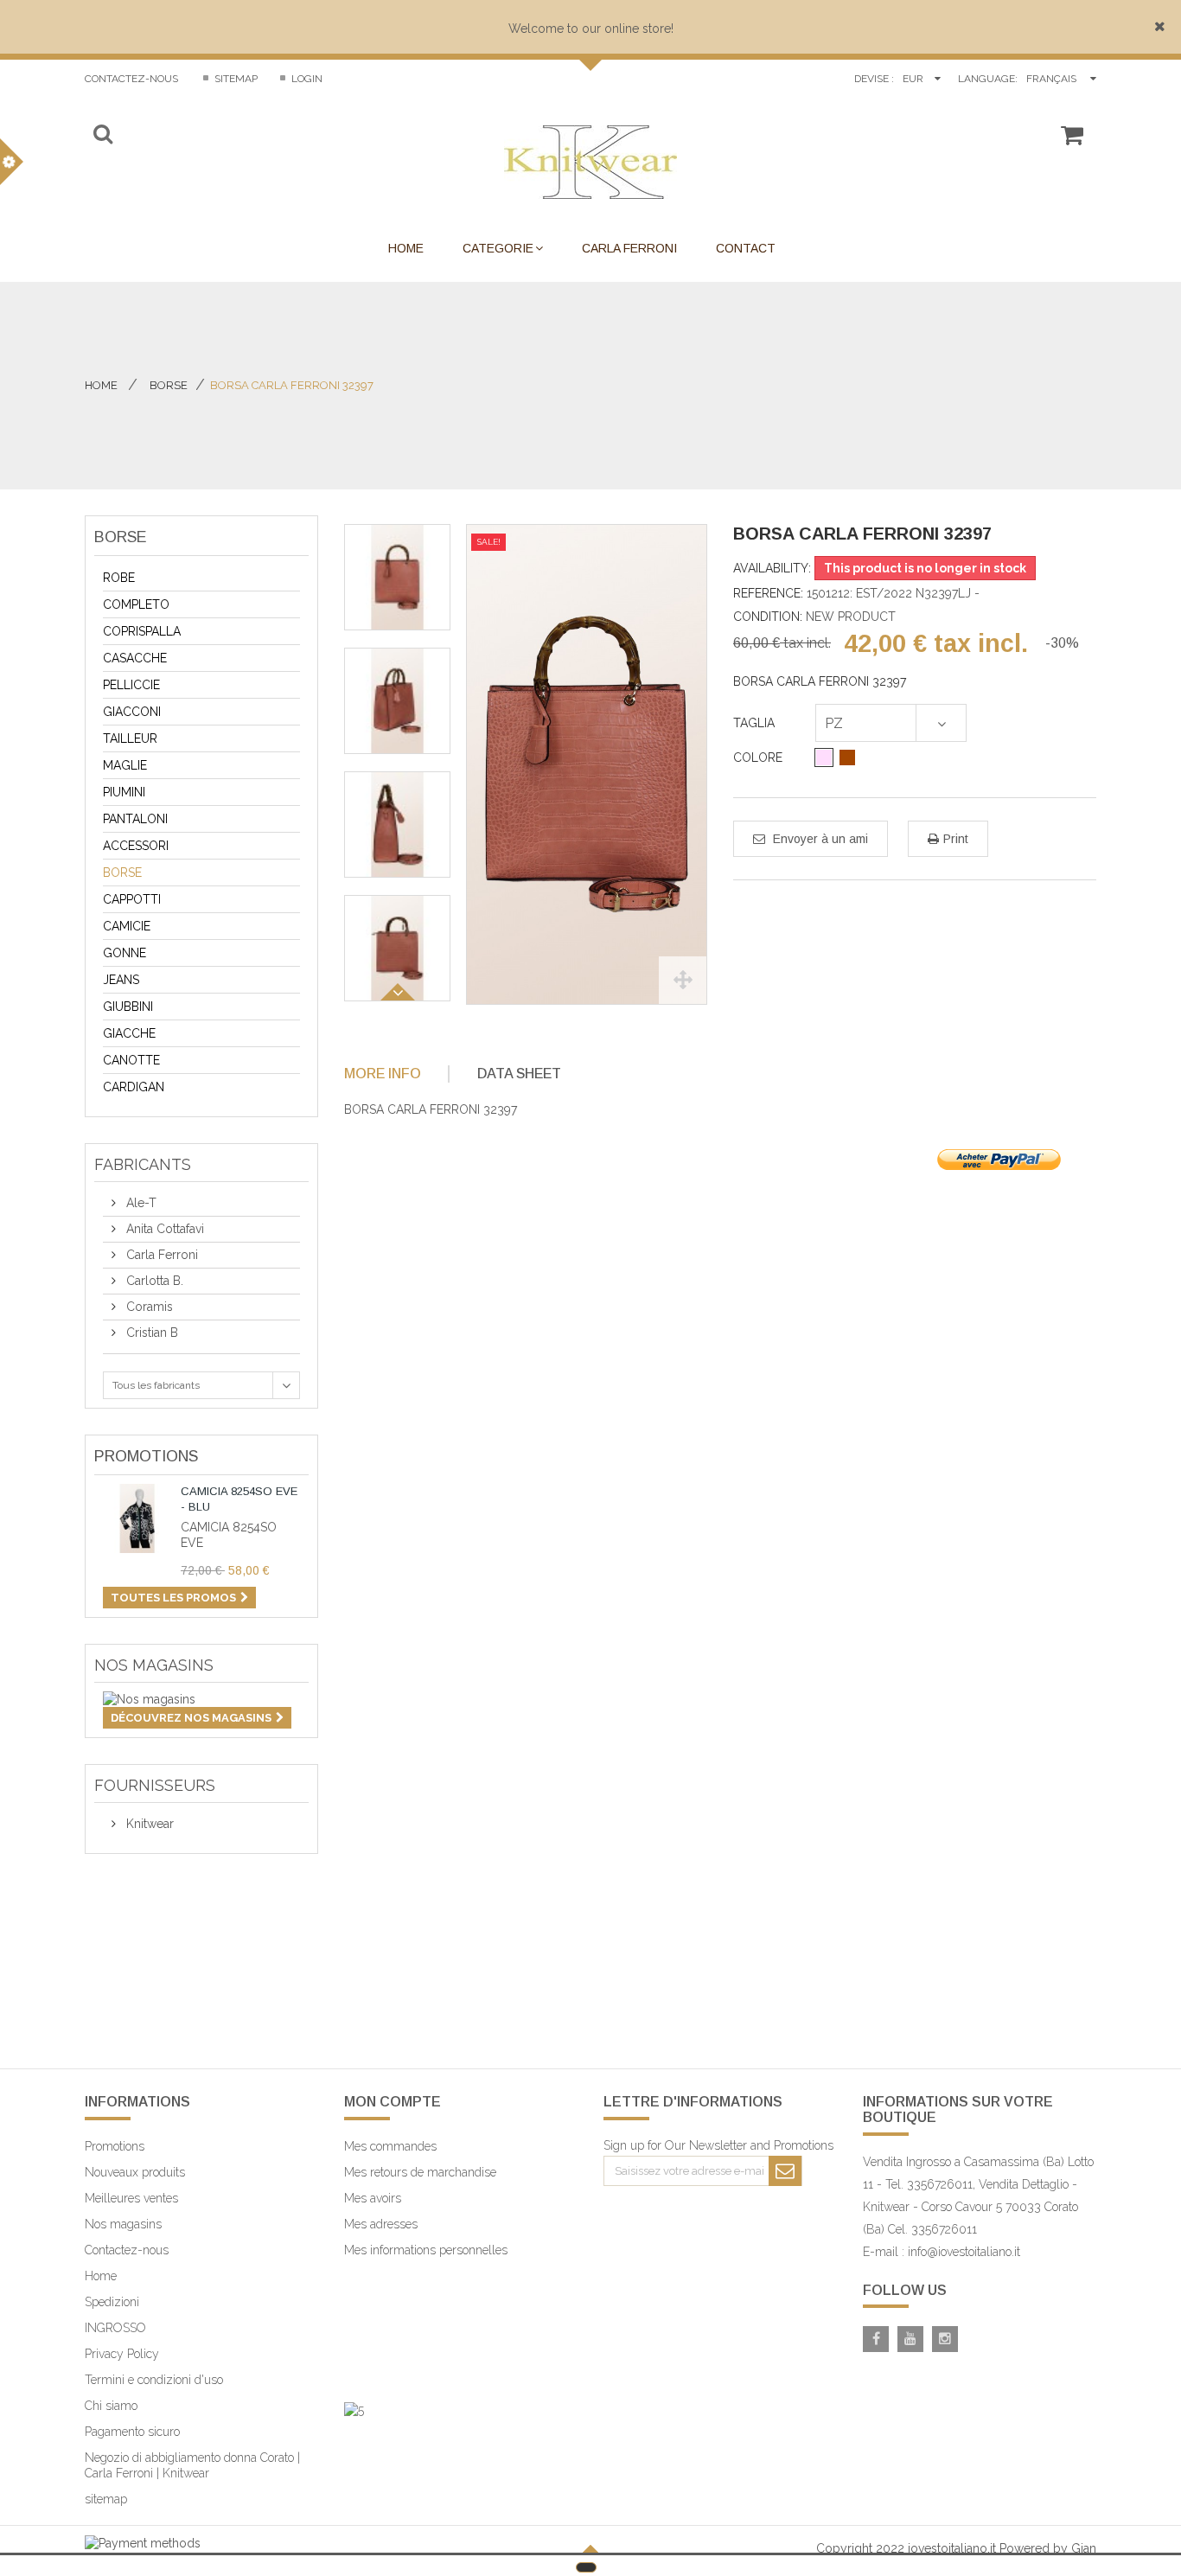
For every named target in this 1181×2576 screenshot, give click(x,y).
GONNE (124, 953)
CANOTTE (131, 1060)
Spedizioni (112, 2302)
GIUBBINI (128, 1007)
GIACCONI (132, 712)
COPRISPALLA (142, 631)
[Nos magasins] (201, 1699)
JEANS (121, 980)
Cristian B (150, 1333)
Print (956, 839)
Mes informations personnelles (426, 2250)
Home (101, 385)
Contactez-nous (131, 79)
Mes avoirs (373, 2198)
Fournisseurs (155, 1785)
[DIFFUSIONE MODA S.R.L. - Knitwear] (590, 162)
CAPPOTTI (132, 899)
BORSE (122, 873)
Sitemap (235, 79)
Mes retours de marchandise (420, 2172)
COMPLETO (136, 604)
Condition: (768, 617)
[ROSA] (824, 757)
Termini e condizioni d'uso (154, 2380)
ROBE (119, 578)
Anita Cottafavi (163, 1229)
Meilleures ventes (131, 2198)
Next (398, 992)
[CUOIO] (847, 757)
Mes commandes (390, 2146)
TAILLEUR (130, 738)
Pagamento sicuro (132, 2432)
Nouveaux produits (135, 2172)
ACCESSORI (136, 846)
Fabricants (143, 1164)
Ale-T (140, 1203)
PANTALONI (135, 819)
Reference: (768, 593)
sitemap (106, 2499)
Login (306, 79)
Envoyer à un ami (819, 839)
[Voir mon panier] (1072, 143)
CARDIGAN (134, 1087)
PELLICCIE (131, 685)
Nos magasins (154, 1665)
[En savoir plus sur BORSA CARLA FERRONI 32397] (137, 1963)
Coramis (148, 1307)
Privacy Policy (122, 2354)
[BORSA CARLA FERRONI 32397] (397, 577)
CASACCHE (135, 658)
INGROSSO (115, 2328)
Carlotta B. (153, 1281)
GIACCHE (129, 1033)
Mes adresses (381, 2224)
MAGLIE (125, 765)
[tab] (395, 1074)
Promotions (146, 1456)
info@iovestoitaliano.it (964, 2252)
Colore (760, 757)
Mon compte (393, 2102)
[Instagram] (945, 2339)
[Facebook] (876, 2339)
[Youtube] (910, 2339)
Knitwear (148, 1824)
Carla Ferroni (160, 1255)
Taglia (756, 723)
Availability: (772, 568)
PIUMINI (124, 792)
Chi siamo (111, 2406)
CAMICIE (127, 926)
